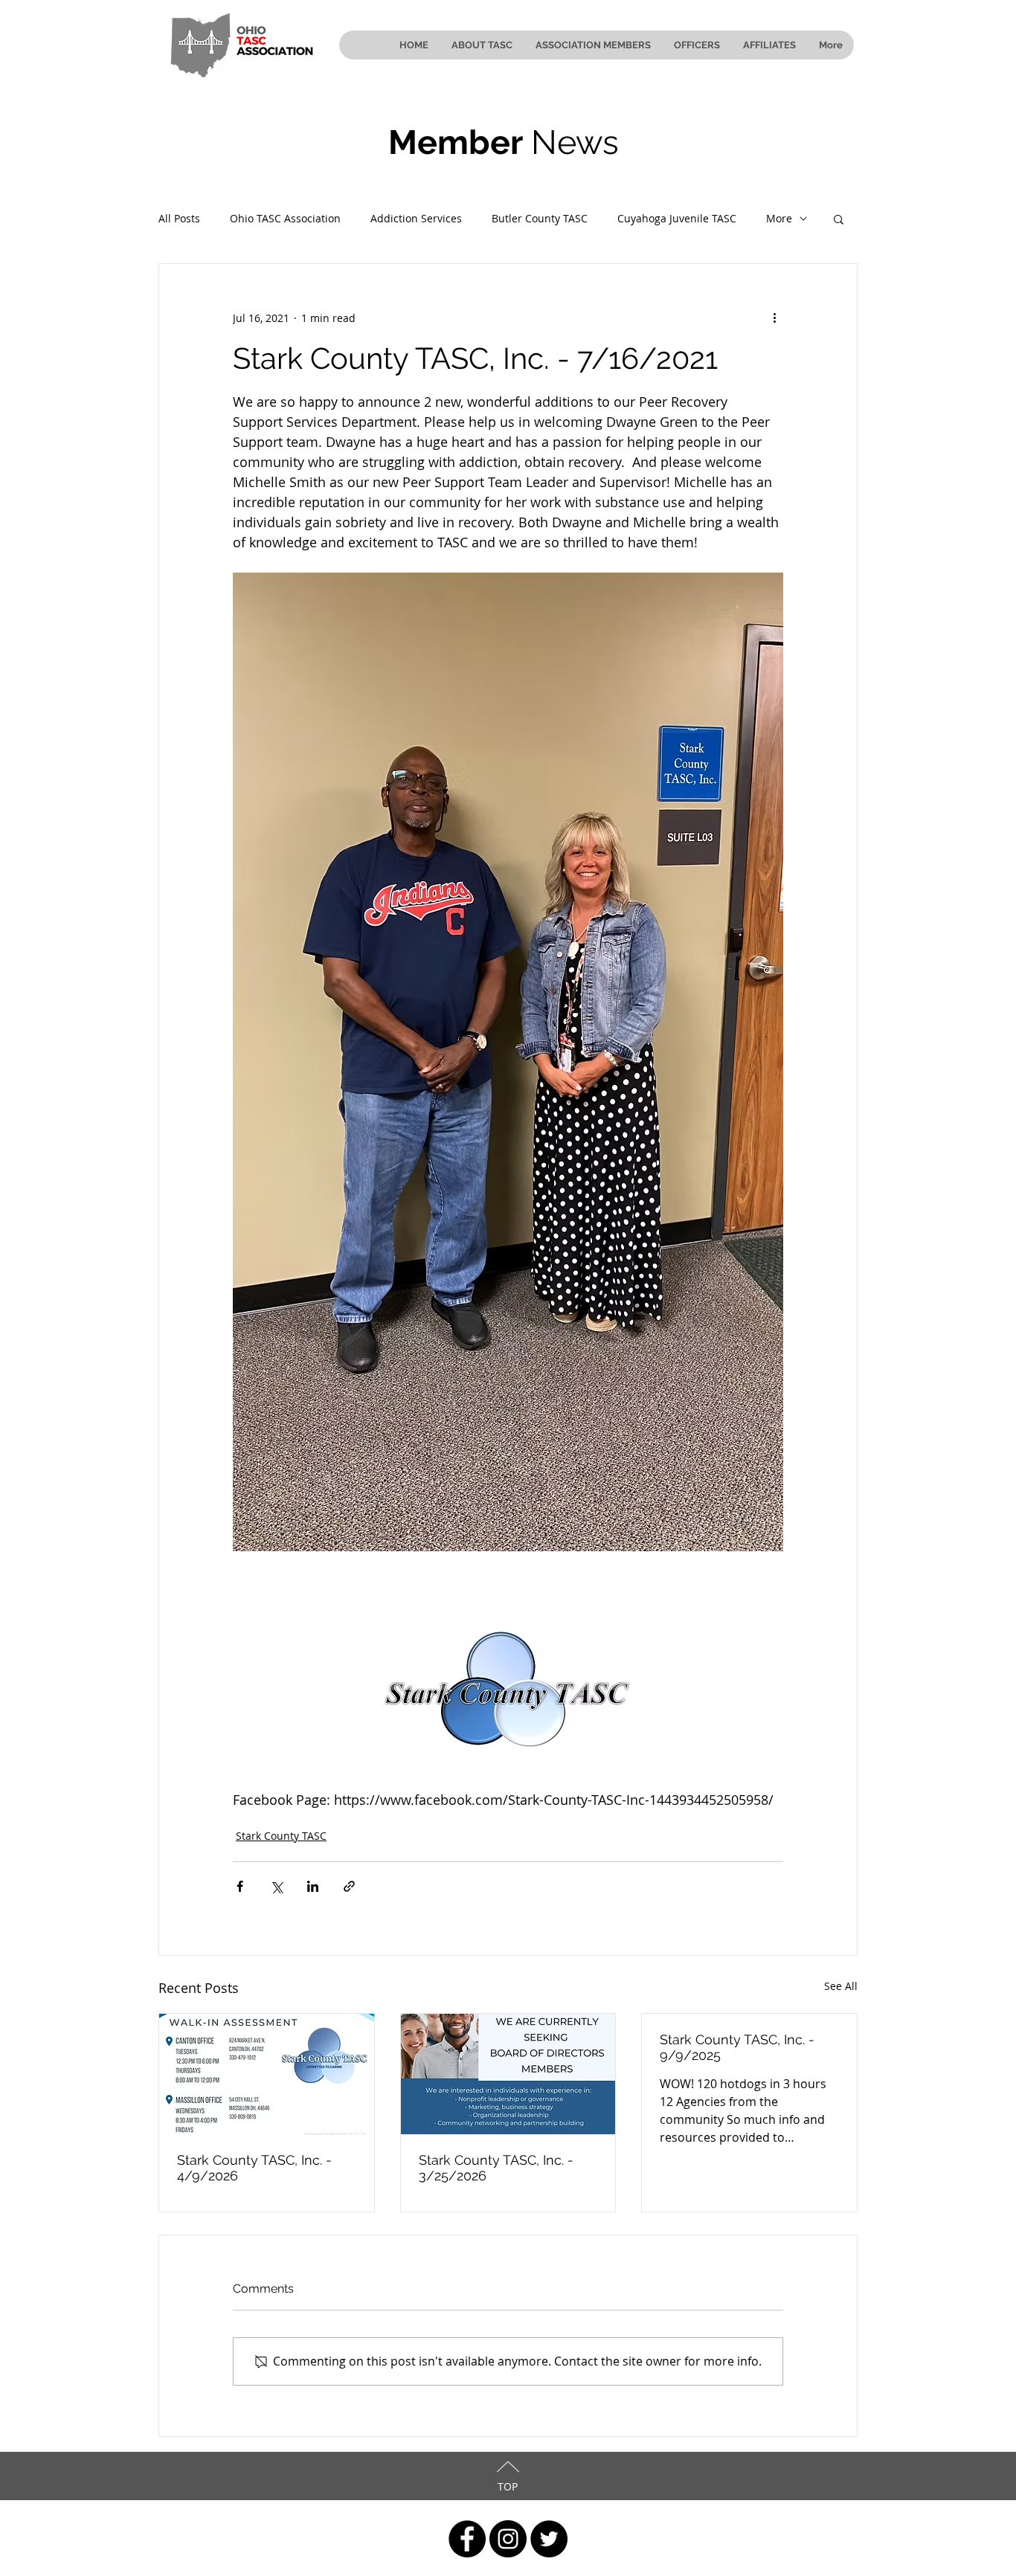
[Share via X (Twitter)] (276, 1886)
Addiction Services (416, 218)
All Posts (179, 218)
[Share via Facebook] (240, 1886)
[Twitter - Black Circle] (549, 2539)
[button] (839, 219)
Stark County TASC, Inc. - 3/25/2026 (496, 2168)
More (779, 218)
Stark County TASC (281, 1836)
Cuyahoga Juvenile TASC (677, 218)
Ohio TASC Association (285, 218)
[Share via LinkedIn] (313, 1886)
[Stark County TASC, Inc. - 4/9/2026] (267, 2074)
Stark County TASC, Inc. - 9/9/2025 (737, 2047)
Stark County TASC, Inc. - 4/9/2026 (254, 2168)
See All (841, 1986)
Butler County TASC (540, 218)
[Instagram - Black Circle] (508, 2539)
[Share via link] (349, 1886)
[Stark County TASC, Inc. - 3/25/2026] (508, 2074)
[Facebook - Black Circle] (467, 2539)
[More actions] (774, 318)
